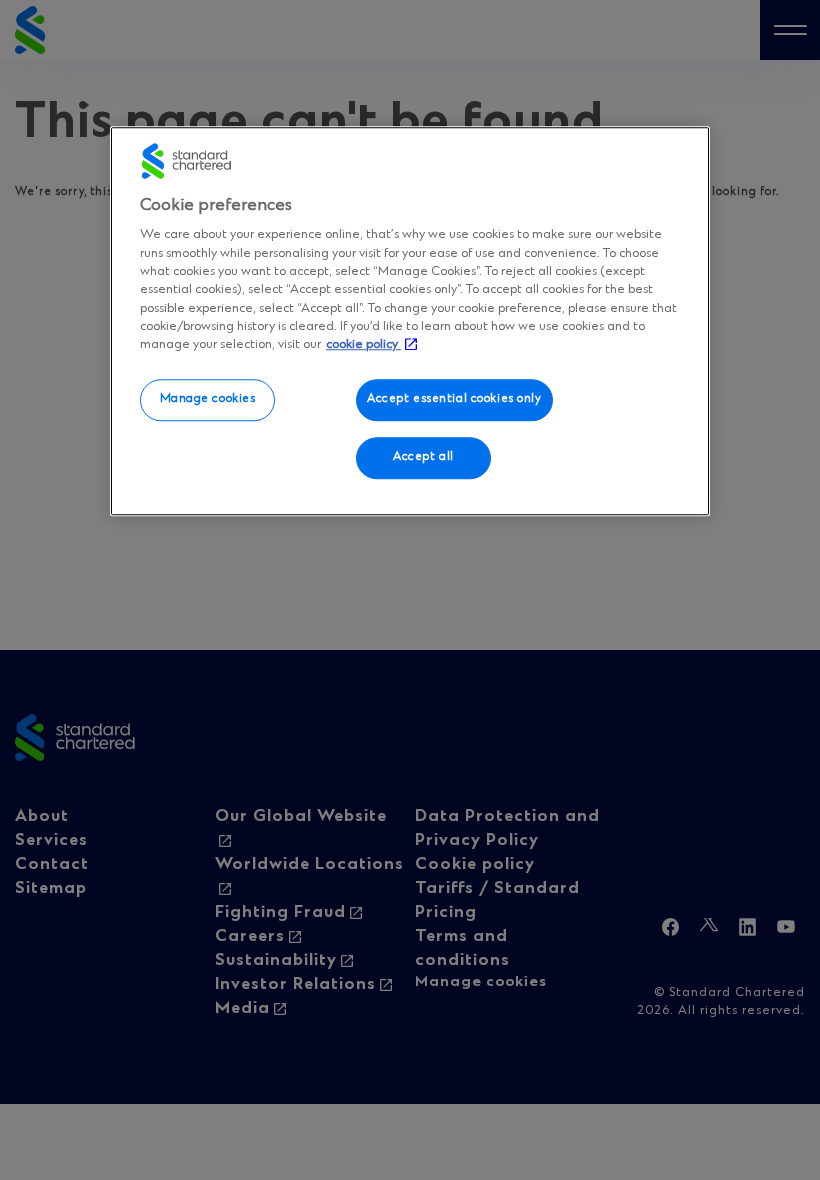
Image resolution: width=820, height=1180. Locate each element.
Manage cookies (208, 400)
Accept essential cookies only (454, 400)
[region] (410, 321)
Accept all (423, 458)
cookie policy (363, 344)
